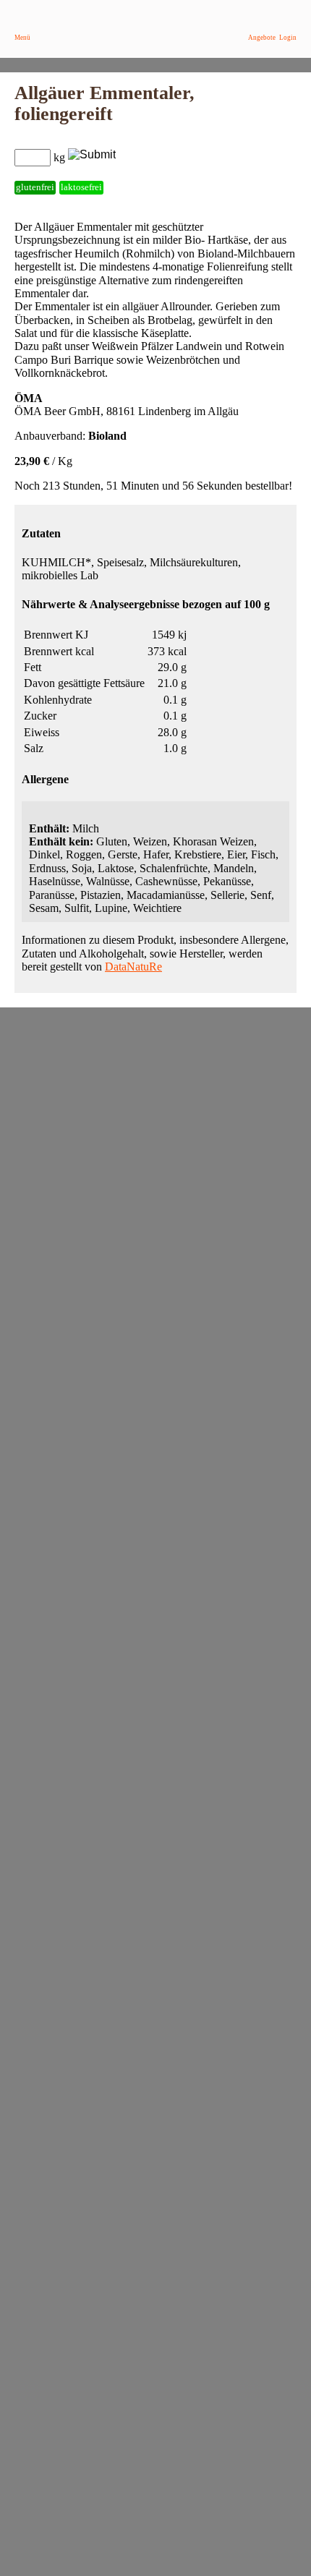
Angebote (262, 38)
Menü (22, 38)
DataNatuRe (133, 967)
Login (288, 38)
